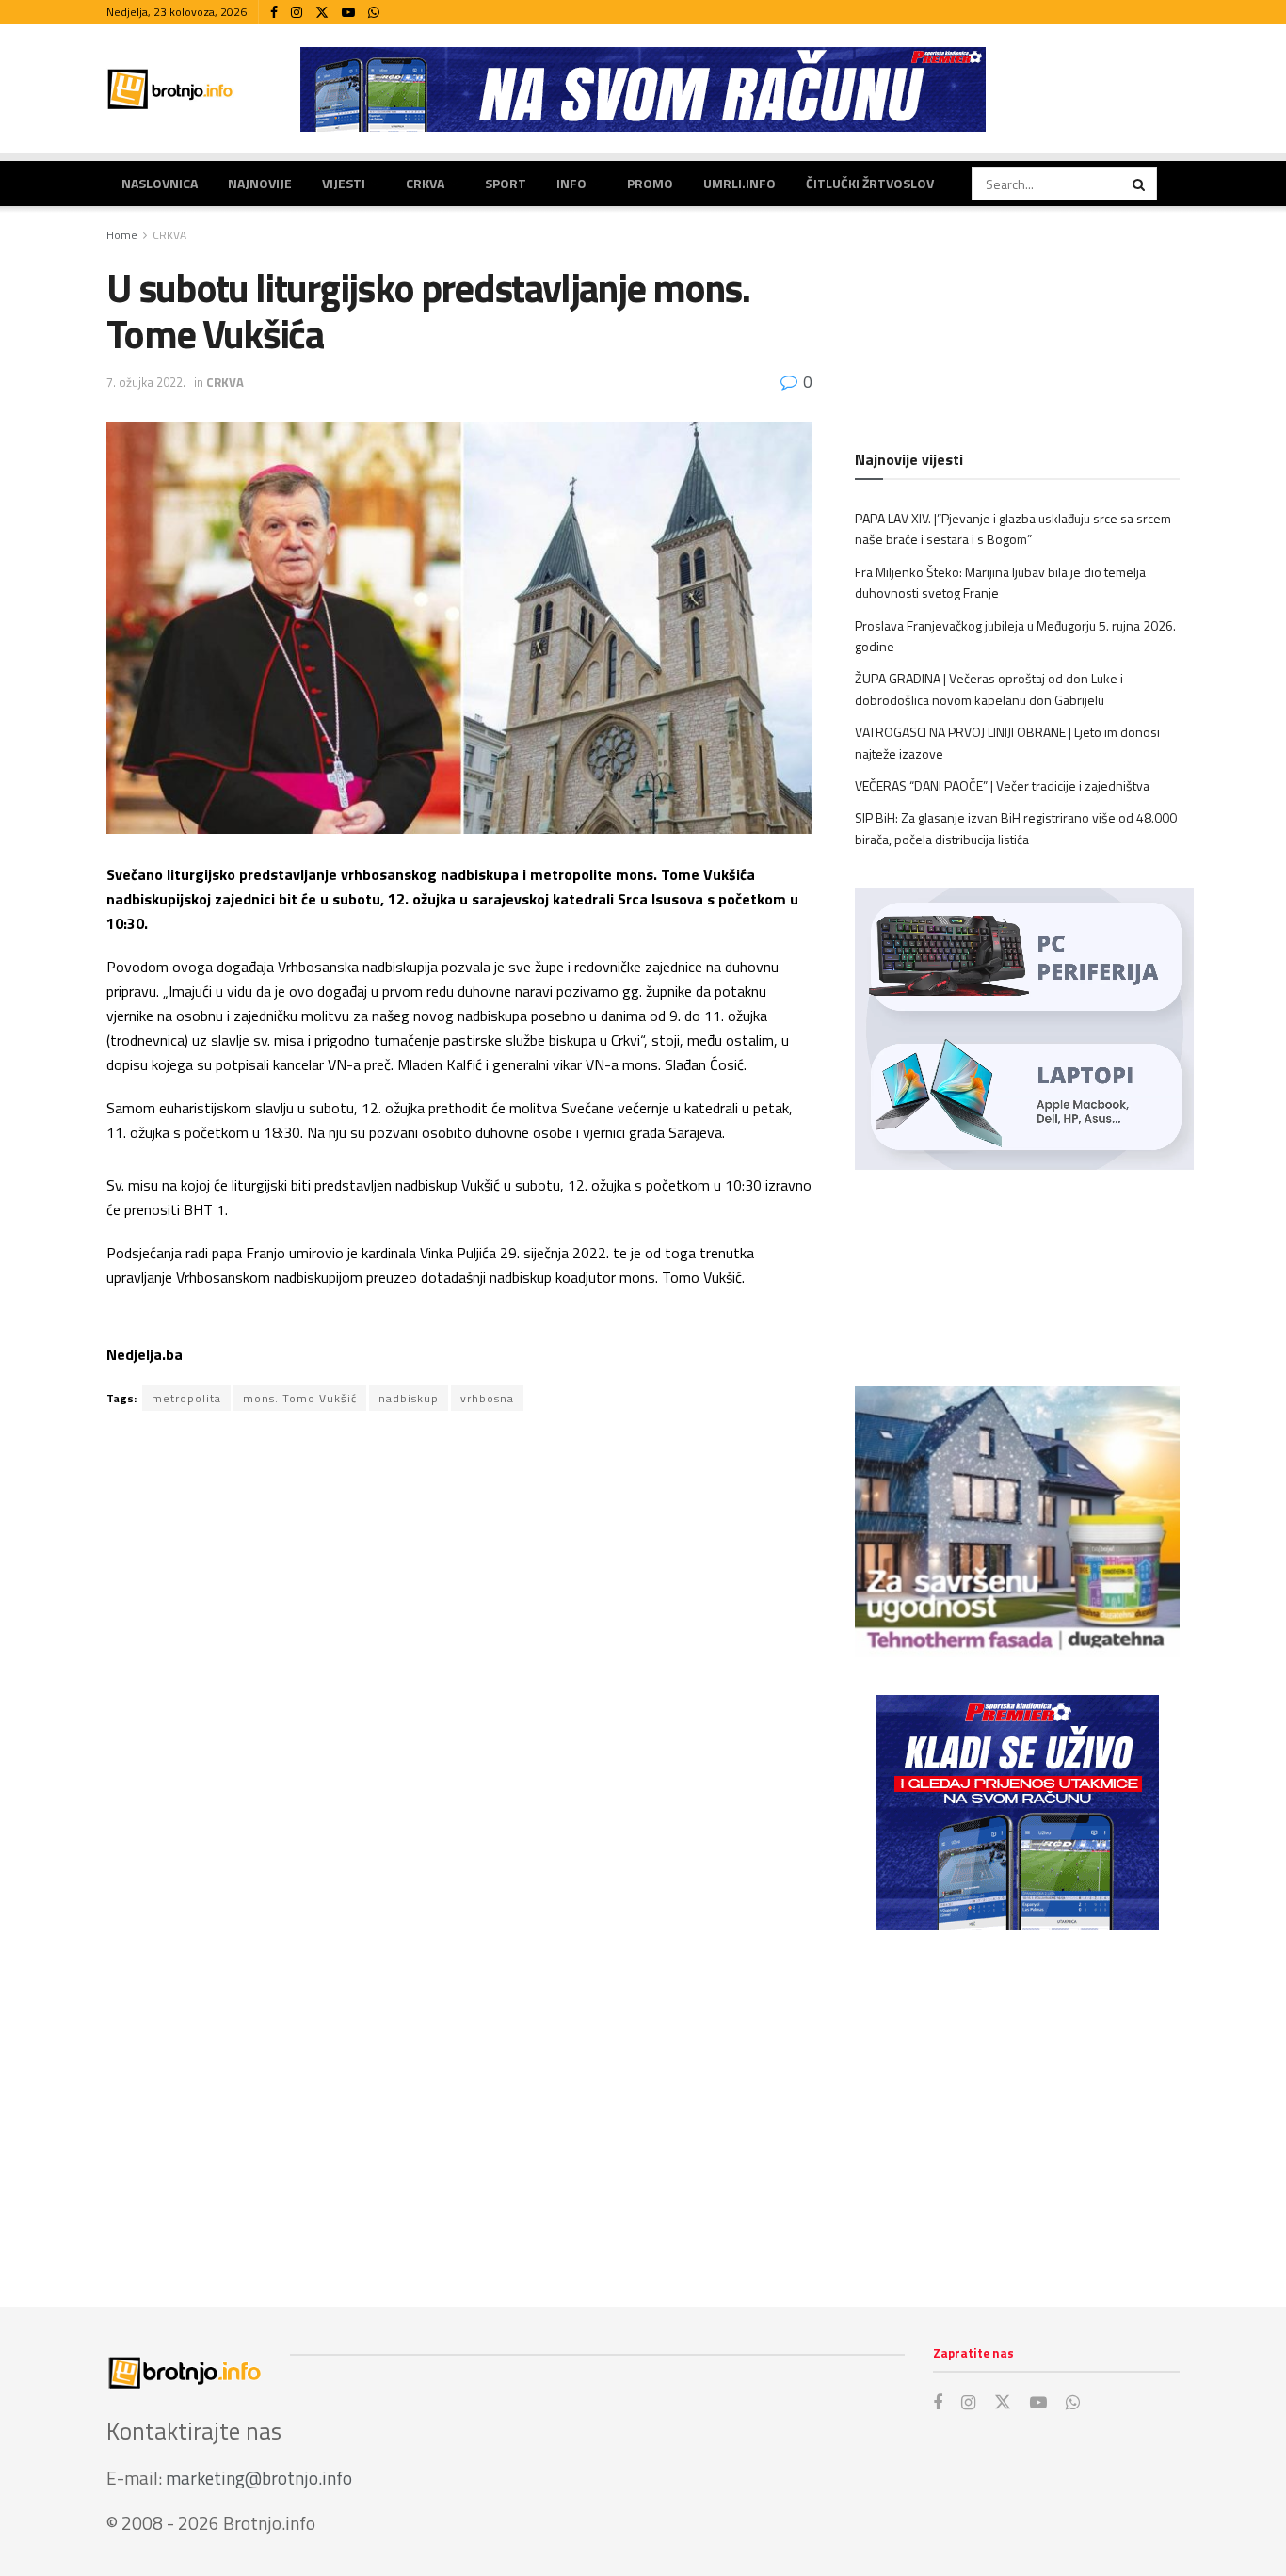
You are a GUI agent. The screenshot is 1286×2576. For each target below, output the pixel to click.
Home (122, 235)
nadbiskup (409, 1398)
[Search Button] (1140, 184)
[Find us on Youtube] (348, 13)
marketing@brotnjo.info (259, 2478)
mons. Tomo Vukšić (300, 1398)
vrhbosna (487, 1398)
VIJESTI (344, 183)
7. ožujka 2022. (146, 382)
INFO (571, 183)
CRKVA (425, 183)
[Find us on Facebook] (274, 13)
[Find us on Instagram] (297, 13)
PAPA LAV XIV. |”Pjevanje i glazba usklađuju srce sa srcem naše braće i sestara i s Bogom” (1013, 528)
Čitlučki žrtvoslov (870, 183)
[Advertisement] (1017, 2100)
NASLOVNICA (160, 183)
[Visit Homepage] (170, 89)
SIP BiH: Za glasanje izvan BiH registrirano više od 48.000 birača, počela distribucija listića (1016, 828)
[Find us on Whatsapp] (374, 13)
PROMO (650, 183)
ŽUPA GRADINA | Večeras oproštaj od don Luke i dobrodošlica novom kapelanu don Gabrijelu (989, 688)
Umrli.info (739, 183)
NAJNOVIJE (260, 183)
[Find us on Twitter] (322, 13)
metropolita (186, 1398)
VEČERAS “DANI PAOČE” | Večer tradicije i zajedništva (1002, 785)
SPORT (506, 183)
